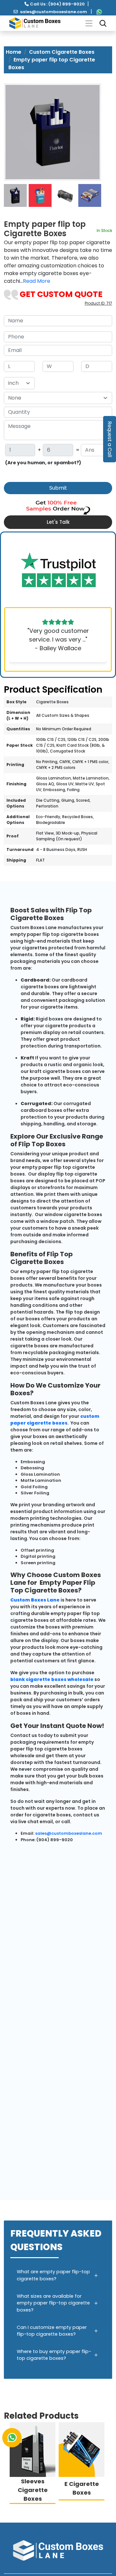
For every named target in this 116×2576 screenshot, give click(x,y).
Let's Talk (58, 522)
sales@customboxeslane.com (53, 12)
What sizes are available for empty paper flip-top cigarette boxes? (53, 2303)
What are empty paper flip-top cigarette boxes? (53, 2275)
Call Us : (57, 4)
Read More (37, 281)
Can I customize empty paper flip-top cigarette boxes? (52, 2331)
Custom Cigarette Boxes (62, 52)
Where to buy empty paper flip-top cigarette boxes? (54, 2355)
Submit (58, 488)
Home (14, 52)
